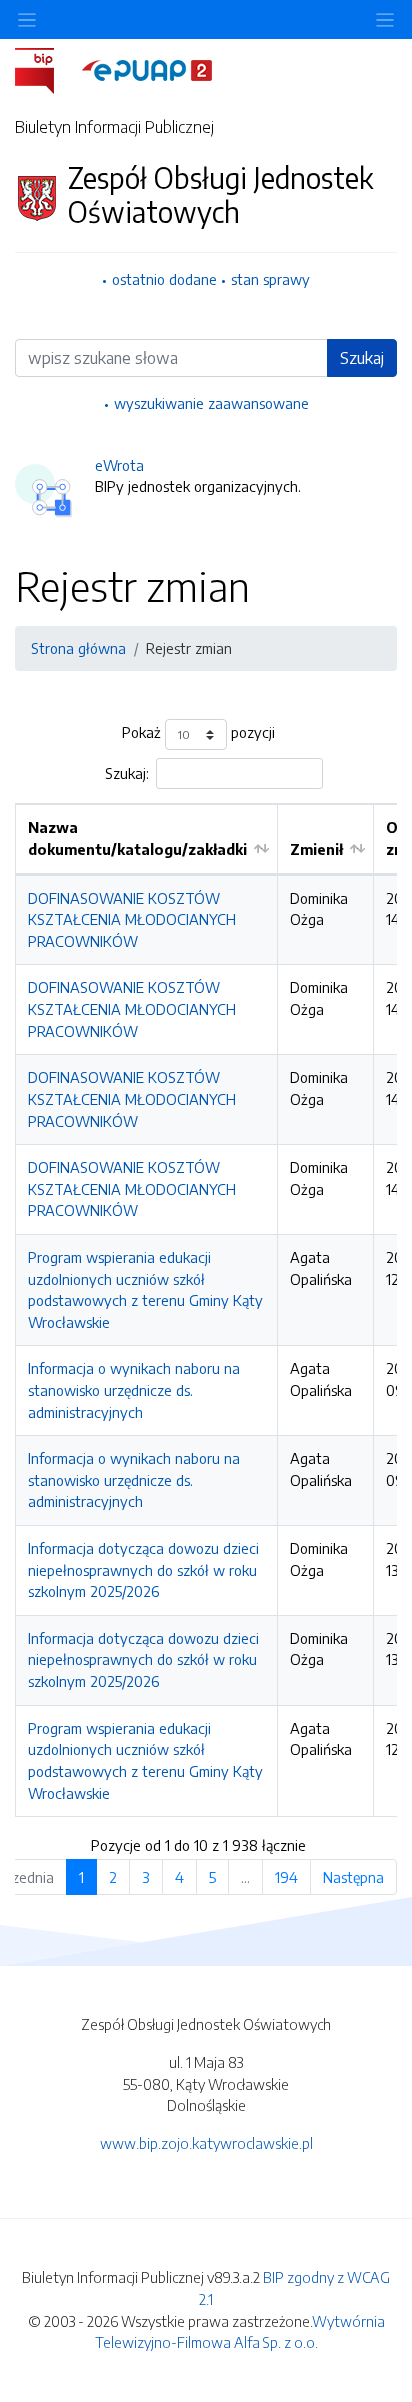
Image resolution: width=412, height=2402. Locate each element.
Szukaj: (127, 773)
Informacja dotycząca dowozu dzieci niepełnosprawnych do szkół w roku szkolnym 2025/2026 (143, 1569)
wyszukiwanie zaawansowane (211, 403)
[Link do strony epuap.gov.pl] (147, 69)
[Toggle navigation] (385, 19)
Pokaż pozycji (198, 733)
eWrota (119, 465)
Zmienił (316, 849)
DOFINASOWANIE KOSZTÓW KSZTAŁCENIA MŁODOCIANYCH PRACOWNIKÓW (132, 919)
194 (286, 1877)
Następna (353, 1877)
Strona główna (78, 648)
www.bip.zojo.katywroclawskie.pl (206, 2143)
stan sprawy (270, 279)
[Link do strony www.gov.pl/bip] (46, 69)
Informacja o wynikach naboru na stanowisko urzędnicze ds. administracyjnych (134, 1389)
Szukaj (362, 358)
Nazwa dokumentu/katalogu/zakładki (137, 838)
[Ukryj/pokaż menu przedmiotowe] (27, 19)
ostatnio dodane (164, 279)
